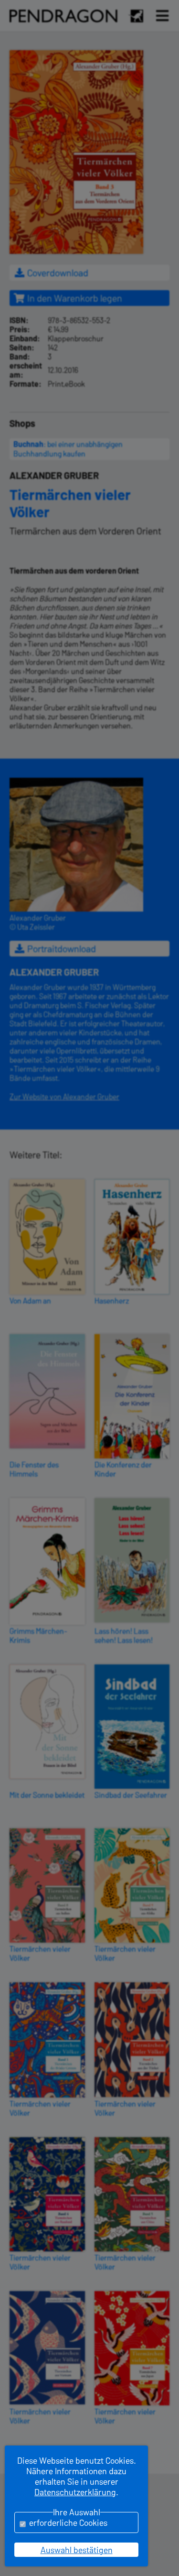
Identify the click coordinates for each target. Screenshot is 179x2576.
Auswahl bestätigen (77, 2550)
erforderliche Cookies (68, 2522)
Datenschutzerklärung (75, 2492)
